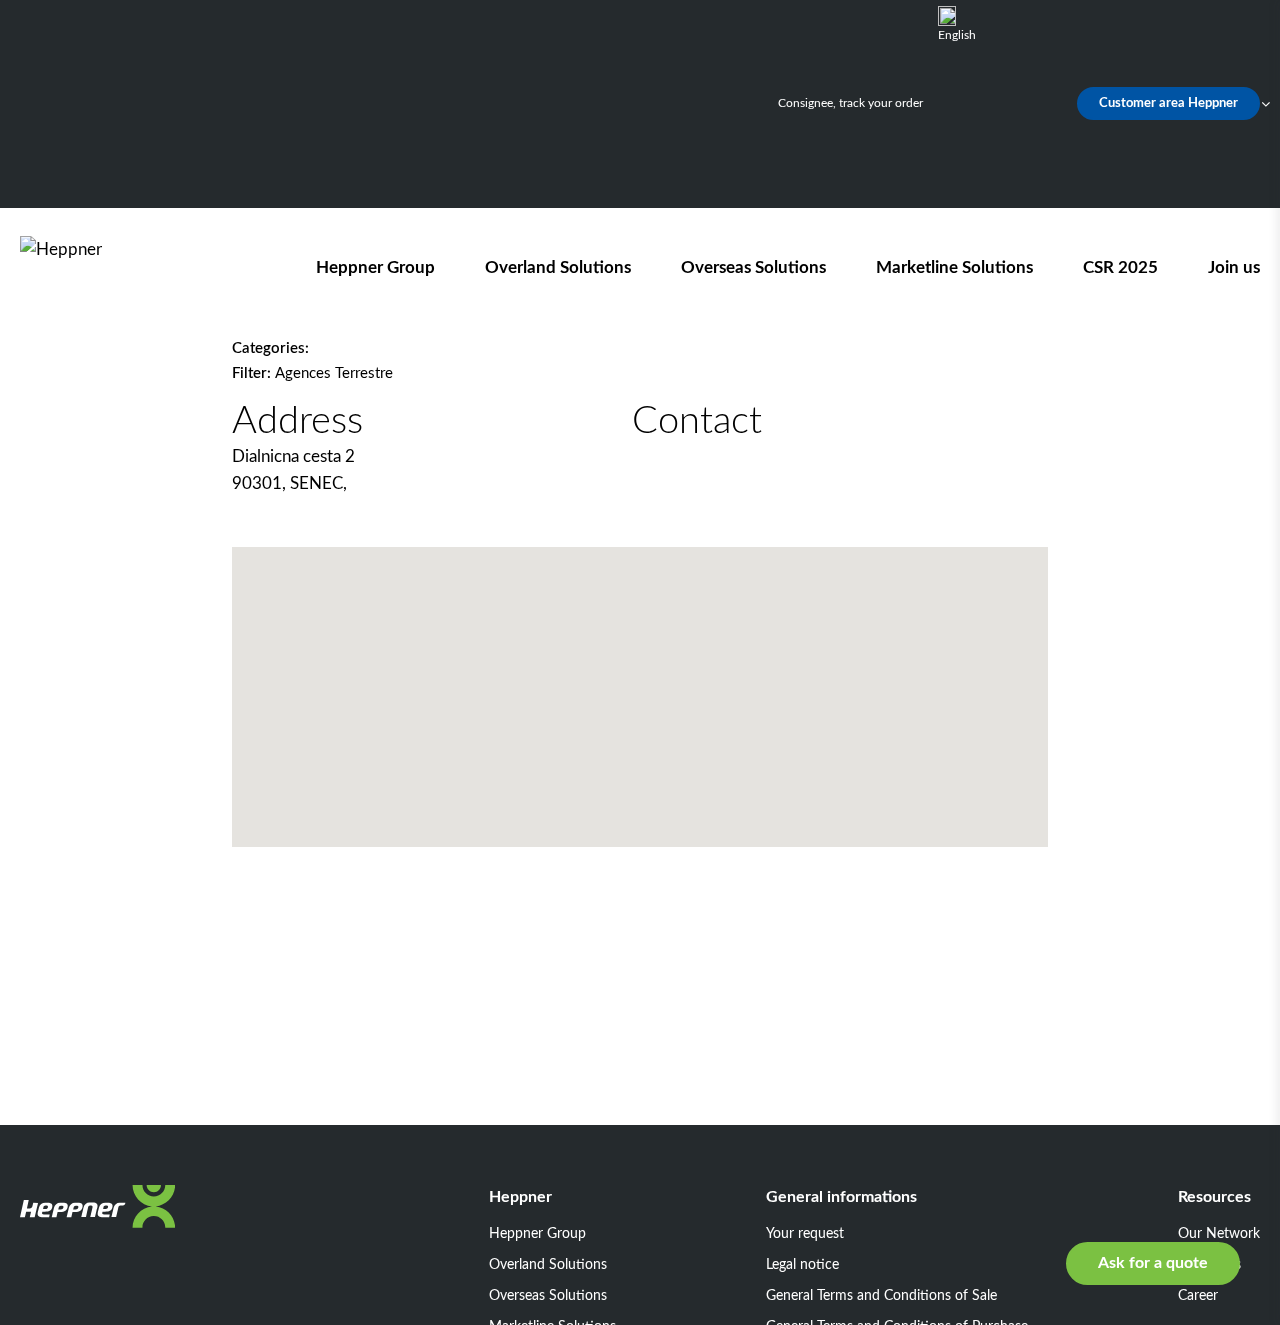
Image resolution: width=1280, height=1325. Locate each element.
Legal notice (802, 1265)
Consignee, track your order (850, 103)
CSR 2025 (1120, 267)
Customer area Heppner (1168, 103)
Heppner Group (375, 267)
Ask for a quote (1153, 1263)
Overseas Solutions (753, 267)
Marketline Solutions (954, 267)
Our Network (1219, 1234)
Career (1198, 1296)
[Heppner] (134, 267)
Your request (805, 1234)
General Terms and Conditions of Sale (881, 1296)
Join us (1234, 267)
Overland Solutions (558, 267)
